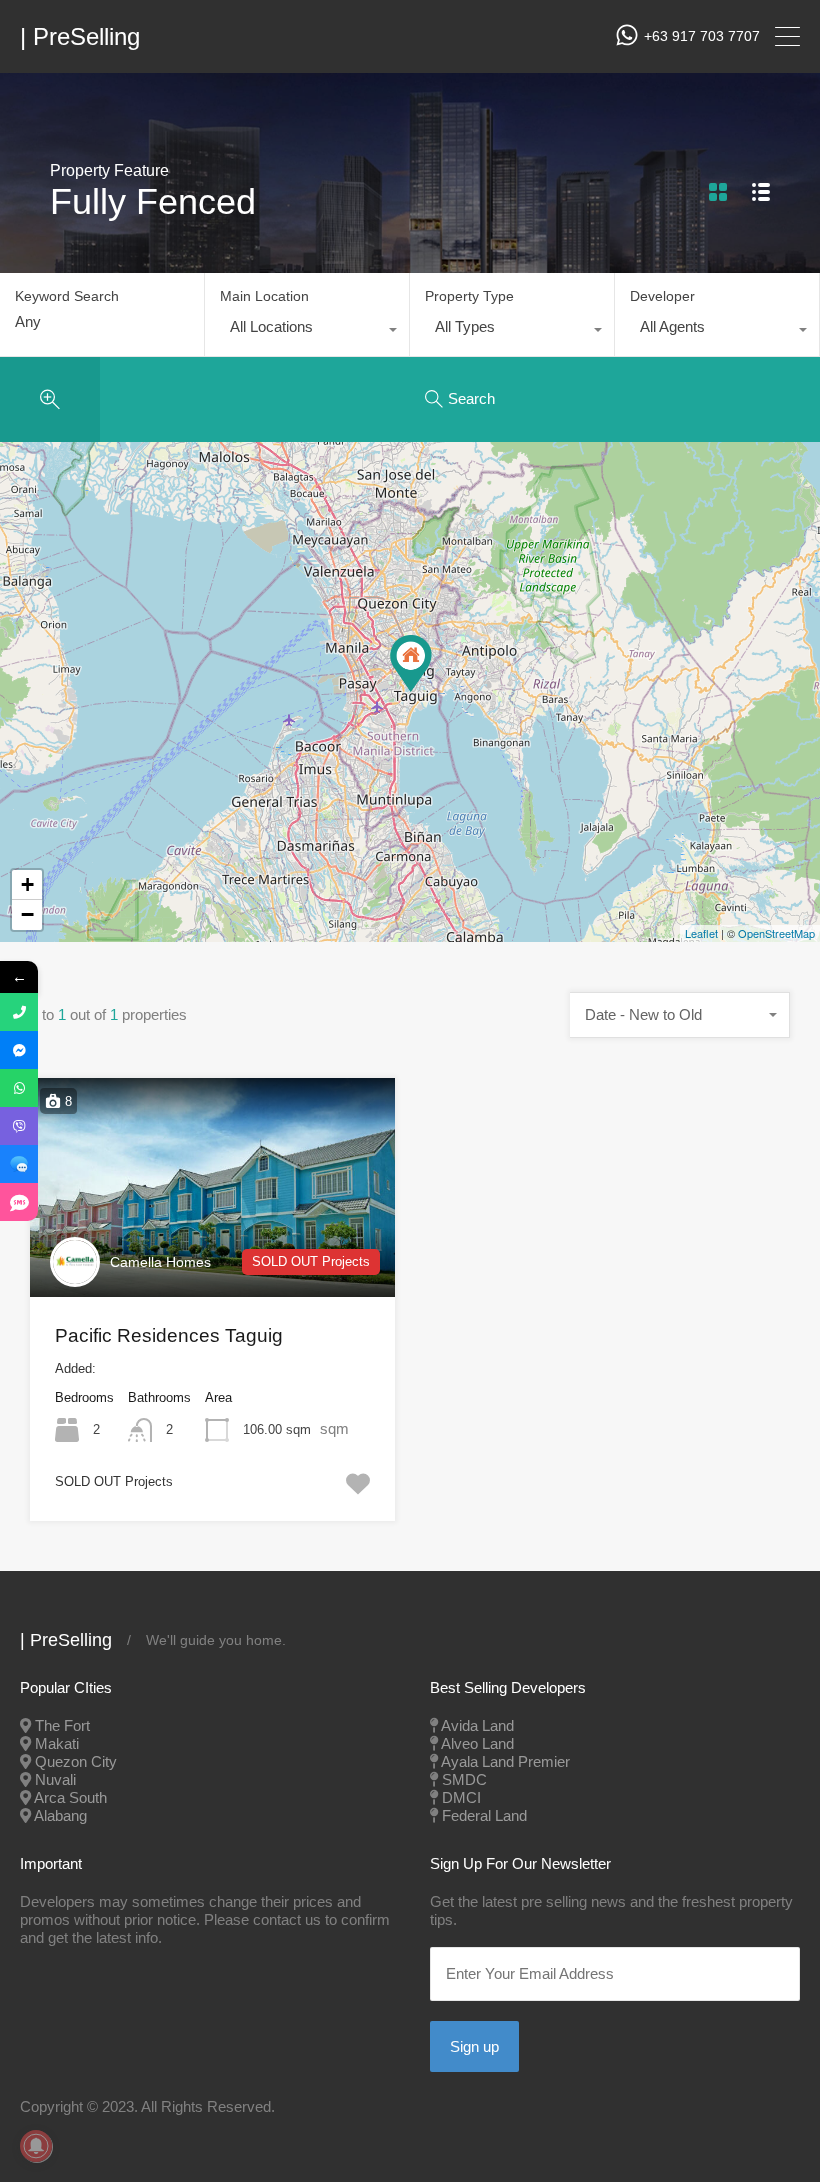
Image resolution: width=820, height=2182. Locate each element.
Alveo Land (477, 1743)
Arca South (70, 1797)
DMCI (461, 1797)
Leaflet (701, 933)
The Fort (62, 1725)
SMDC (464, 1779)
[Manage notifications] (36, 2146)
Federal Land (484, 1815)
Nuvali (55, 1779)
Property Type (469, 296)
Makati (57, 1743)
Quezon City (76, 1761)
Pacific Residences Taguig (169, 1335)
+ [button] (27, 884)
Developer (662, 296)
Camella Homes (160, 1262)
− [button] (27, 914)
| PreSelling (80, 37)
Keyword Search (67, 296)
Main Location (264, 296)
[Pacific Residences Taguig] (411, 663)
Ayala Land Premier (505, 1761)
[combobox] (307, 332)
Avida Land (477, 1725)
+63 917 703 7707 (702, 36)
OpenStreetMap (776, 933)
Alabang (60, 1815)
